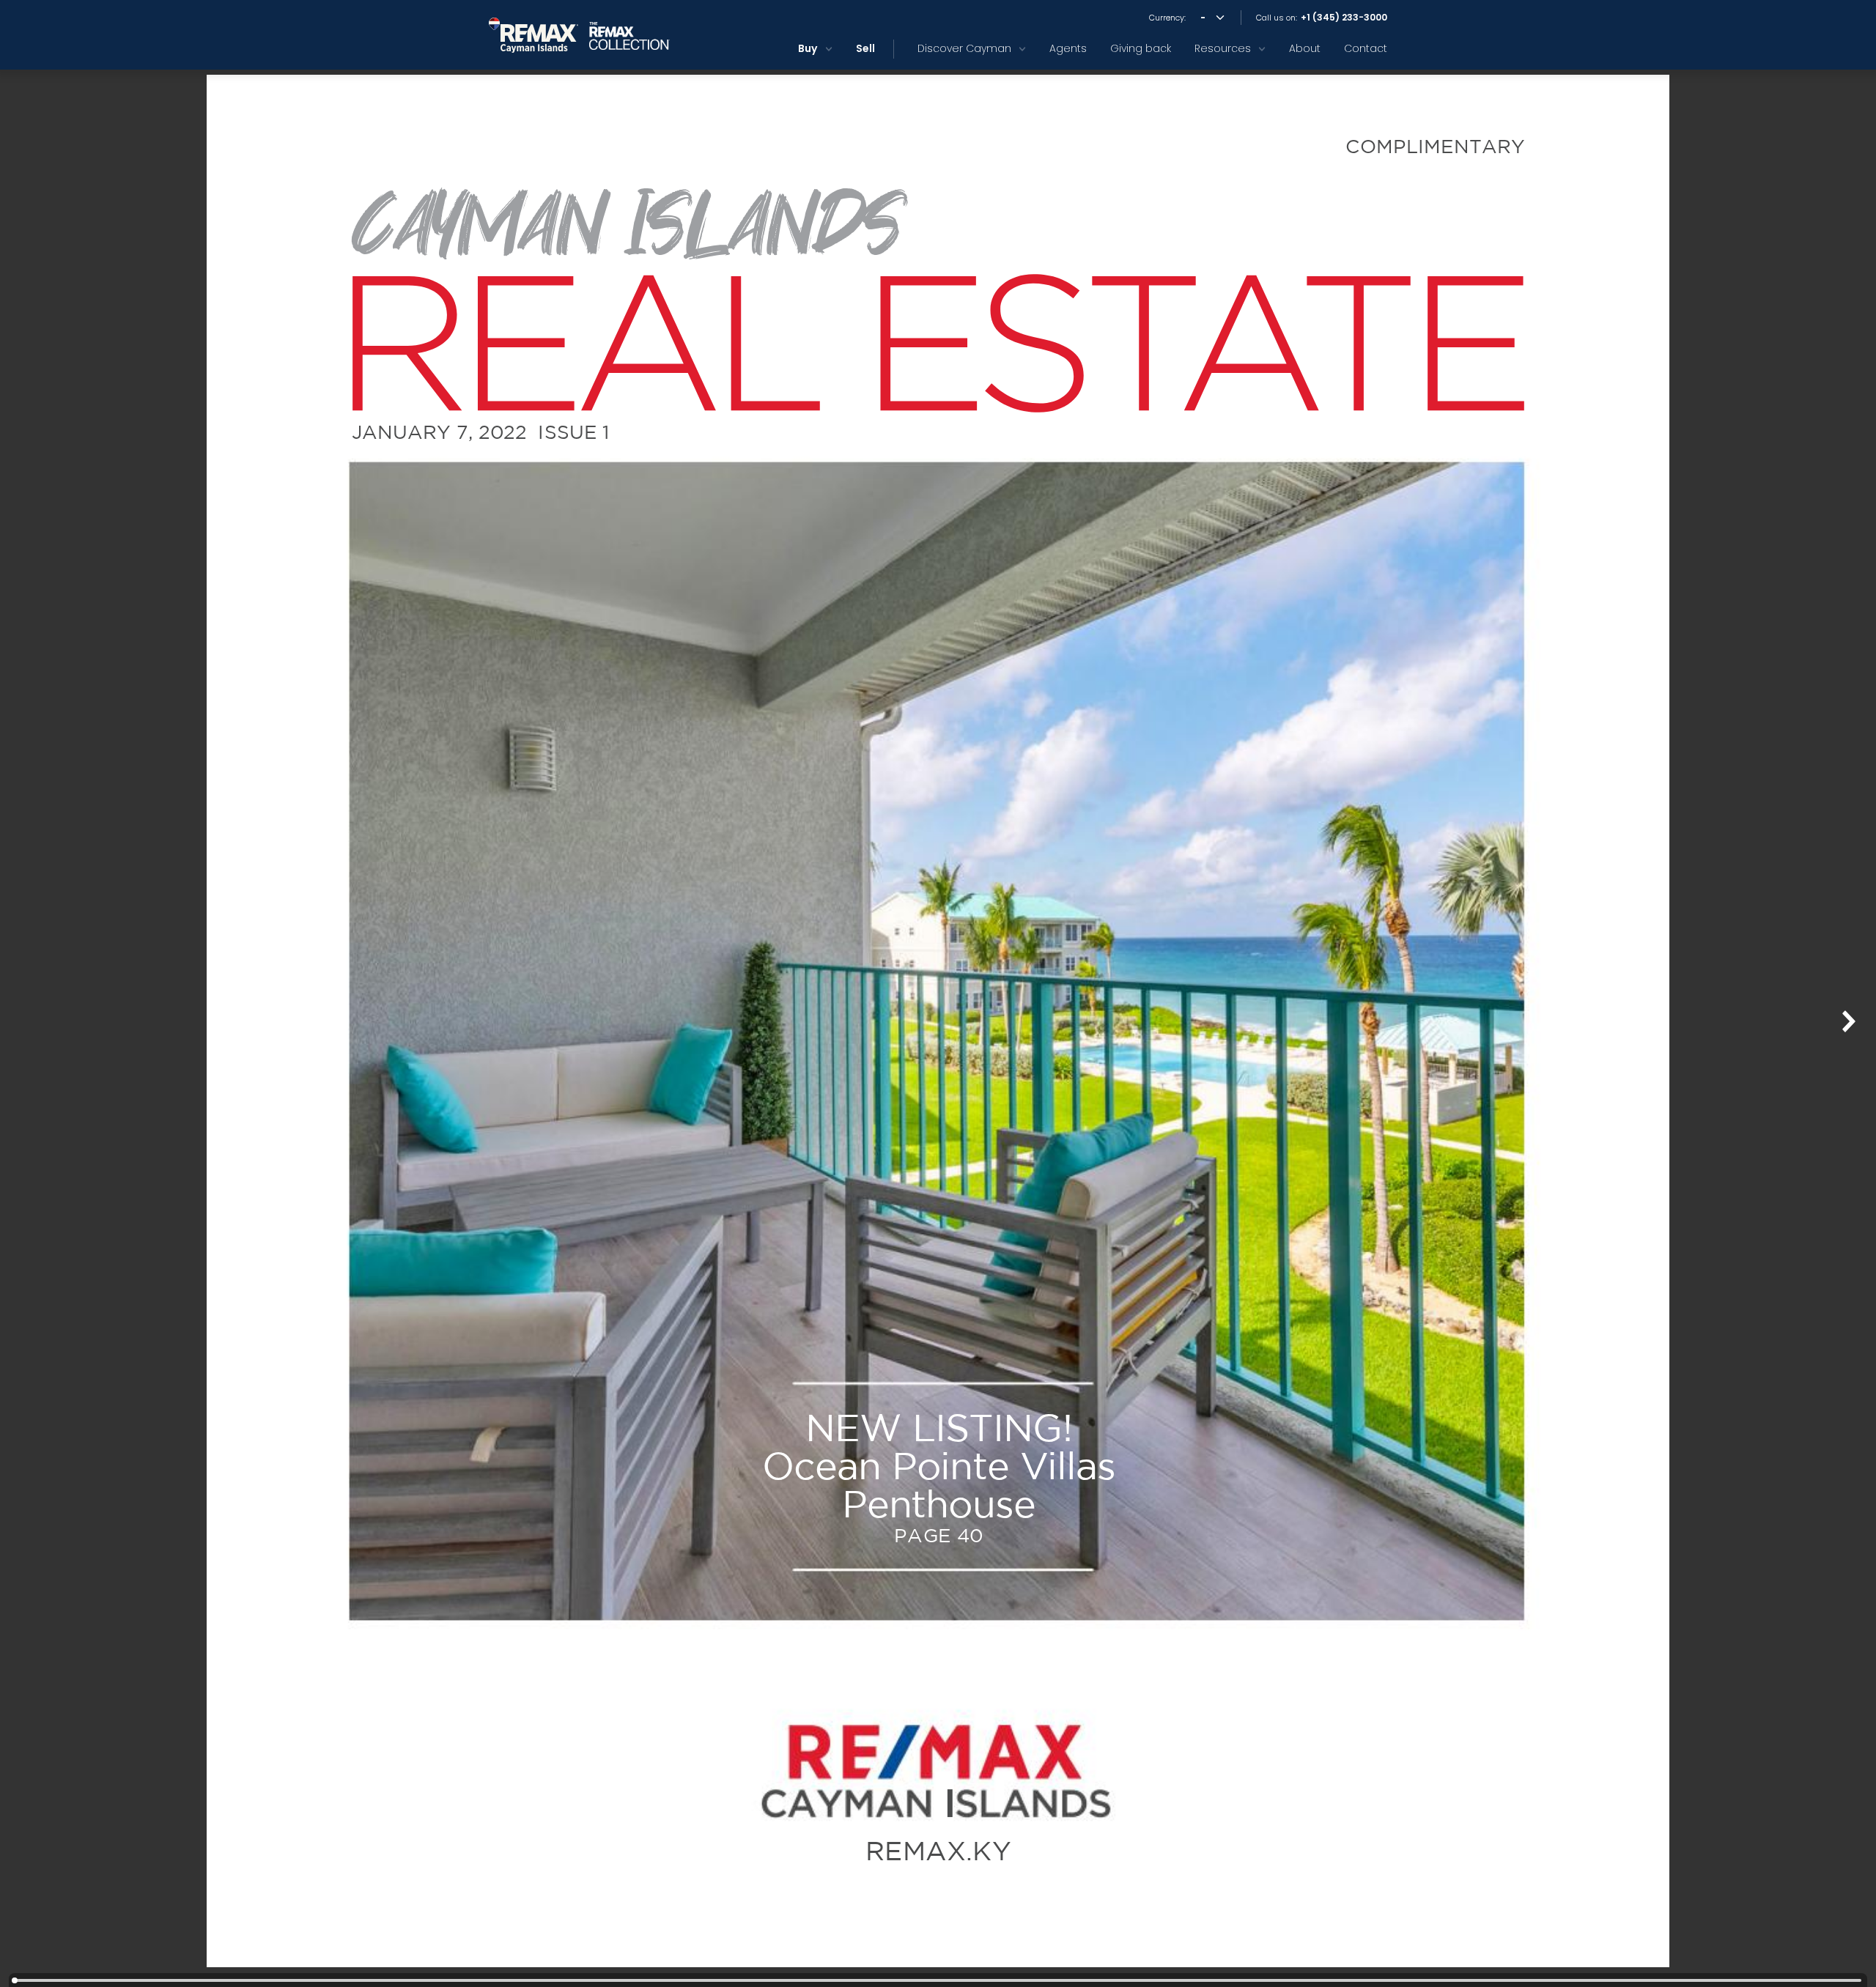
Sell (865, 48)
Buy (808, 48)
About (1305, 48)
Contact (1366, 48)
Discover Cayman (964, 48)
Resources (1223, 48)
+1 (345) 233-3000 (1344, 18)
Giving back (1141, 48)
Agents (1068, 48)
